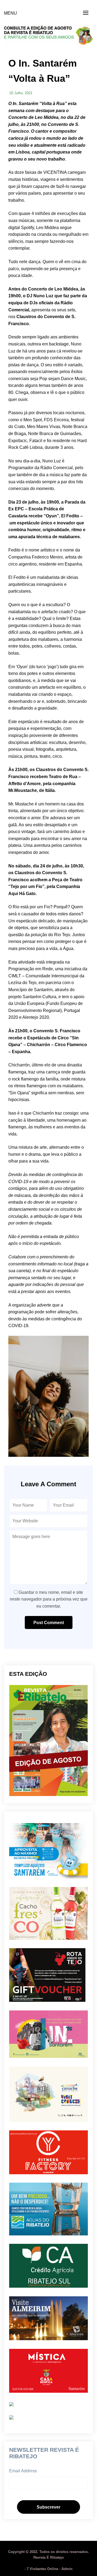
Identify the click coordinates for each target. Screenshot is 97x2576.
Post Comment (49, 1623)
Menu (11, 13)
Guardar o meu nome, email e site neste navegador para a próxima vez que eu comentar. (49, 1599)
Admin (67, 2569)
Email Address (23, 2471)
